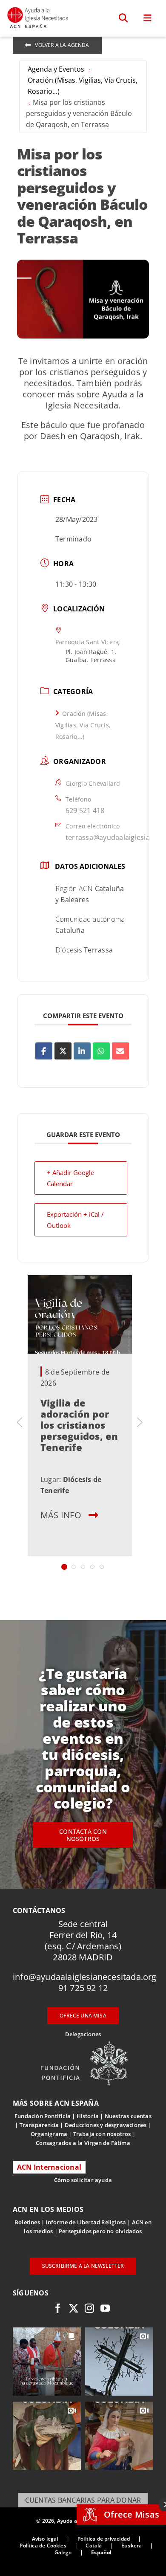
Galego (63, 2552)
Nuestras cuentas (128, 2116)
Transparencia (39, 2125)
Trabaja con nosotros (102, 2134)
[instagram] (89, 2308)
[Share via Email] (120, 1051)
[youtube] (105, 2308)
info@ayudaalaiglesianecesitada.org (85, 1977)
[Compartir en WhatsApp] (101, 1051)
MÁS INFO (61, 1515)
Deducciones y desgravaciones (106, 2125)
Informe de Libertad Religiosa (86, 2222)
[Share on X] (63, 1051)
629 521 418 (85, 810)
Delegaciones (83, 2034)
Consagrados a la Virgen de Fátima (83, 2143)
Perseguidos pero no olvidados (100, 2231)
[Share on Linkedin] (82, 1051)
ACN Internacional (49, 2167)
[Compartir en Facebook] (44, 1051)
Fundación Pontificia (43, 2116)
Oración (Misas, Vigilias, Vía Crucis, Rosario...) (83, 86)
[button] (124, 18)
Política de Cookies (43, 2546)
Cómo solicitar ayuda (83, 2180)
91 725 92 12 (83, 1988)
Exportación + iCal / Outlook (75, 1220)
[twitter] (74, 2308)
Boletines (27, 2222)
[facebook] (58, 2308)
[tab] (64, 1567)
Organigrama (49, 2134)
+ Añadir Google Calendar (70, 1178)
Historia (88, 2116)
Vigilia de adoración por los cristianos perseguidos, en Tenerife (79, 1424)
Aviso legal (45, 2539)
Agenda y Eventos (56, 69)
